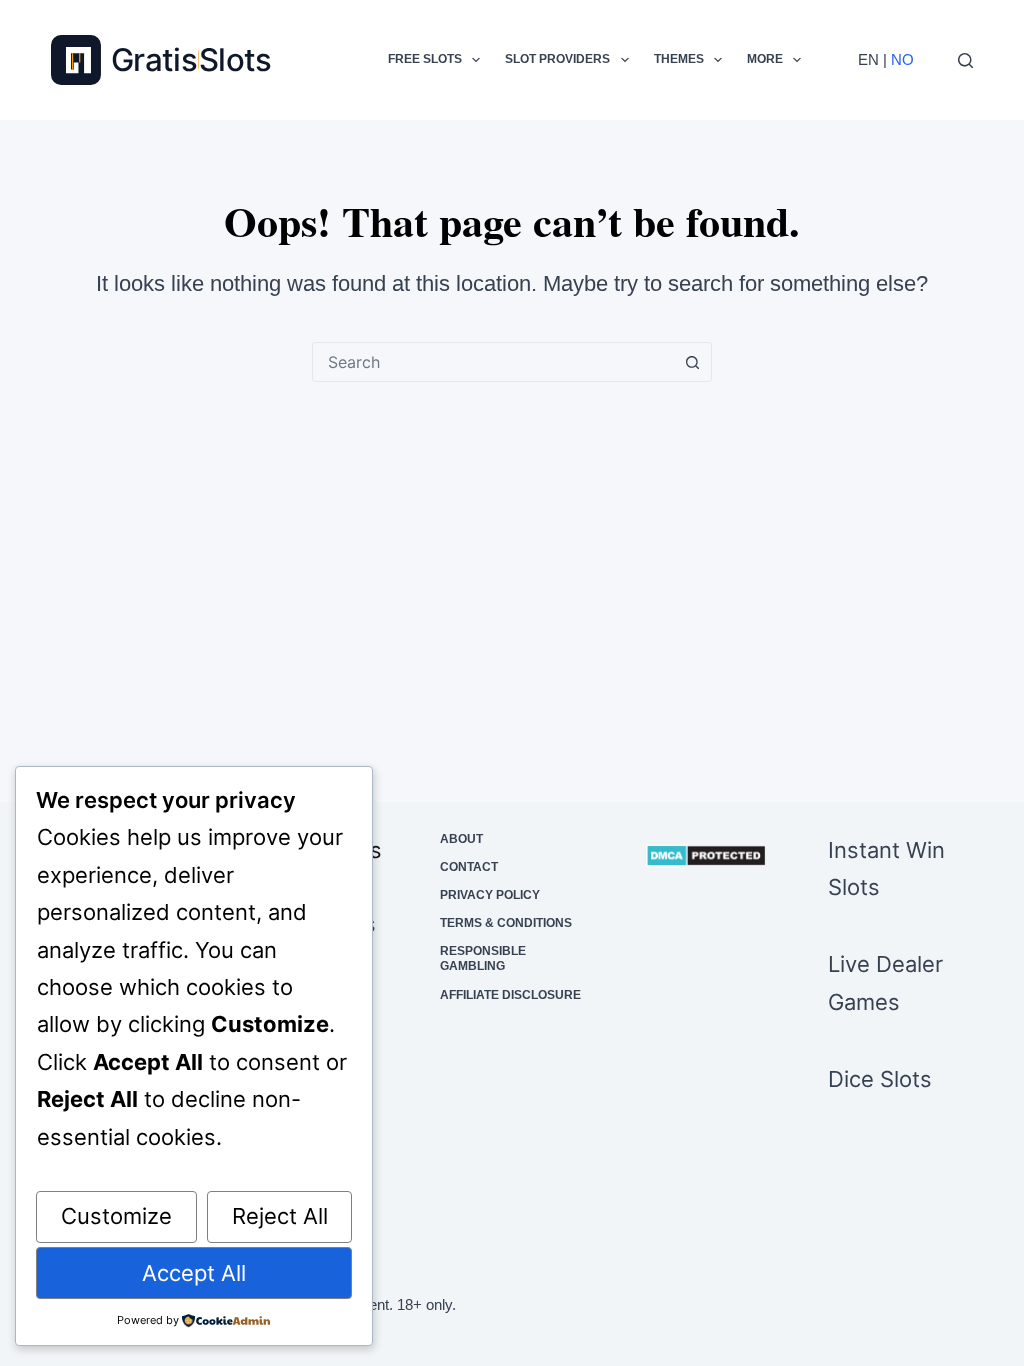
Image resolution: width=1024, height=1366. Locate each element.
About (461, 839)
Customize (116, 1216)
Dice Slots (880, 1079)
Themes (679, 59)
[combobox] (493, 362)
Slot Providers (557, 59)
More (765, 59)
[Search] (965, 60)
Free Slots (425, 59)
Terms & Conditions (506, 923)
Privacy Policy (490, 895)
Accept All (194, 1273)
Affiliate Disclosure (510, 995)
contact (469, 867)
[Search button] (692, 362)
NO (902, 59)
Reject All (280, 1216)
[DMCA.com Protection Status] (706, 856)
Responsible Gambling (483, 959)
